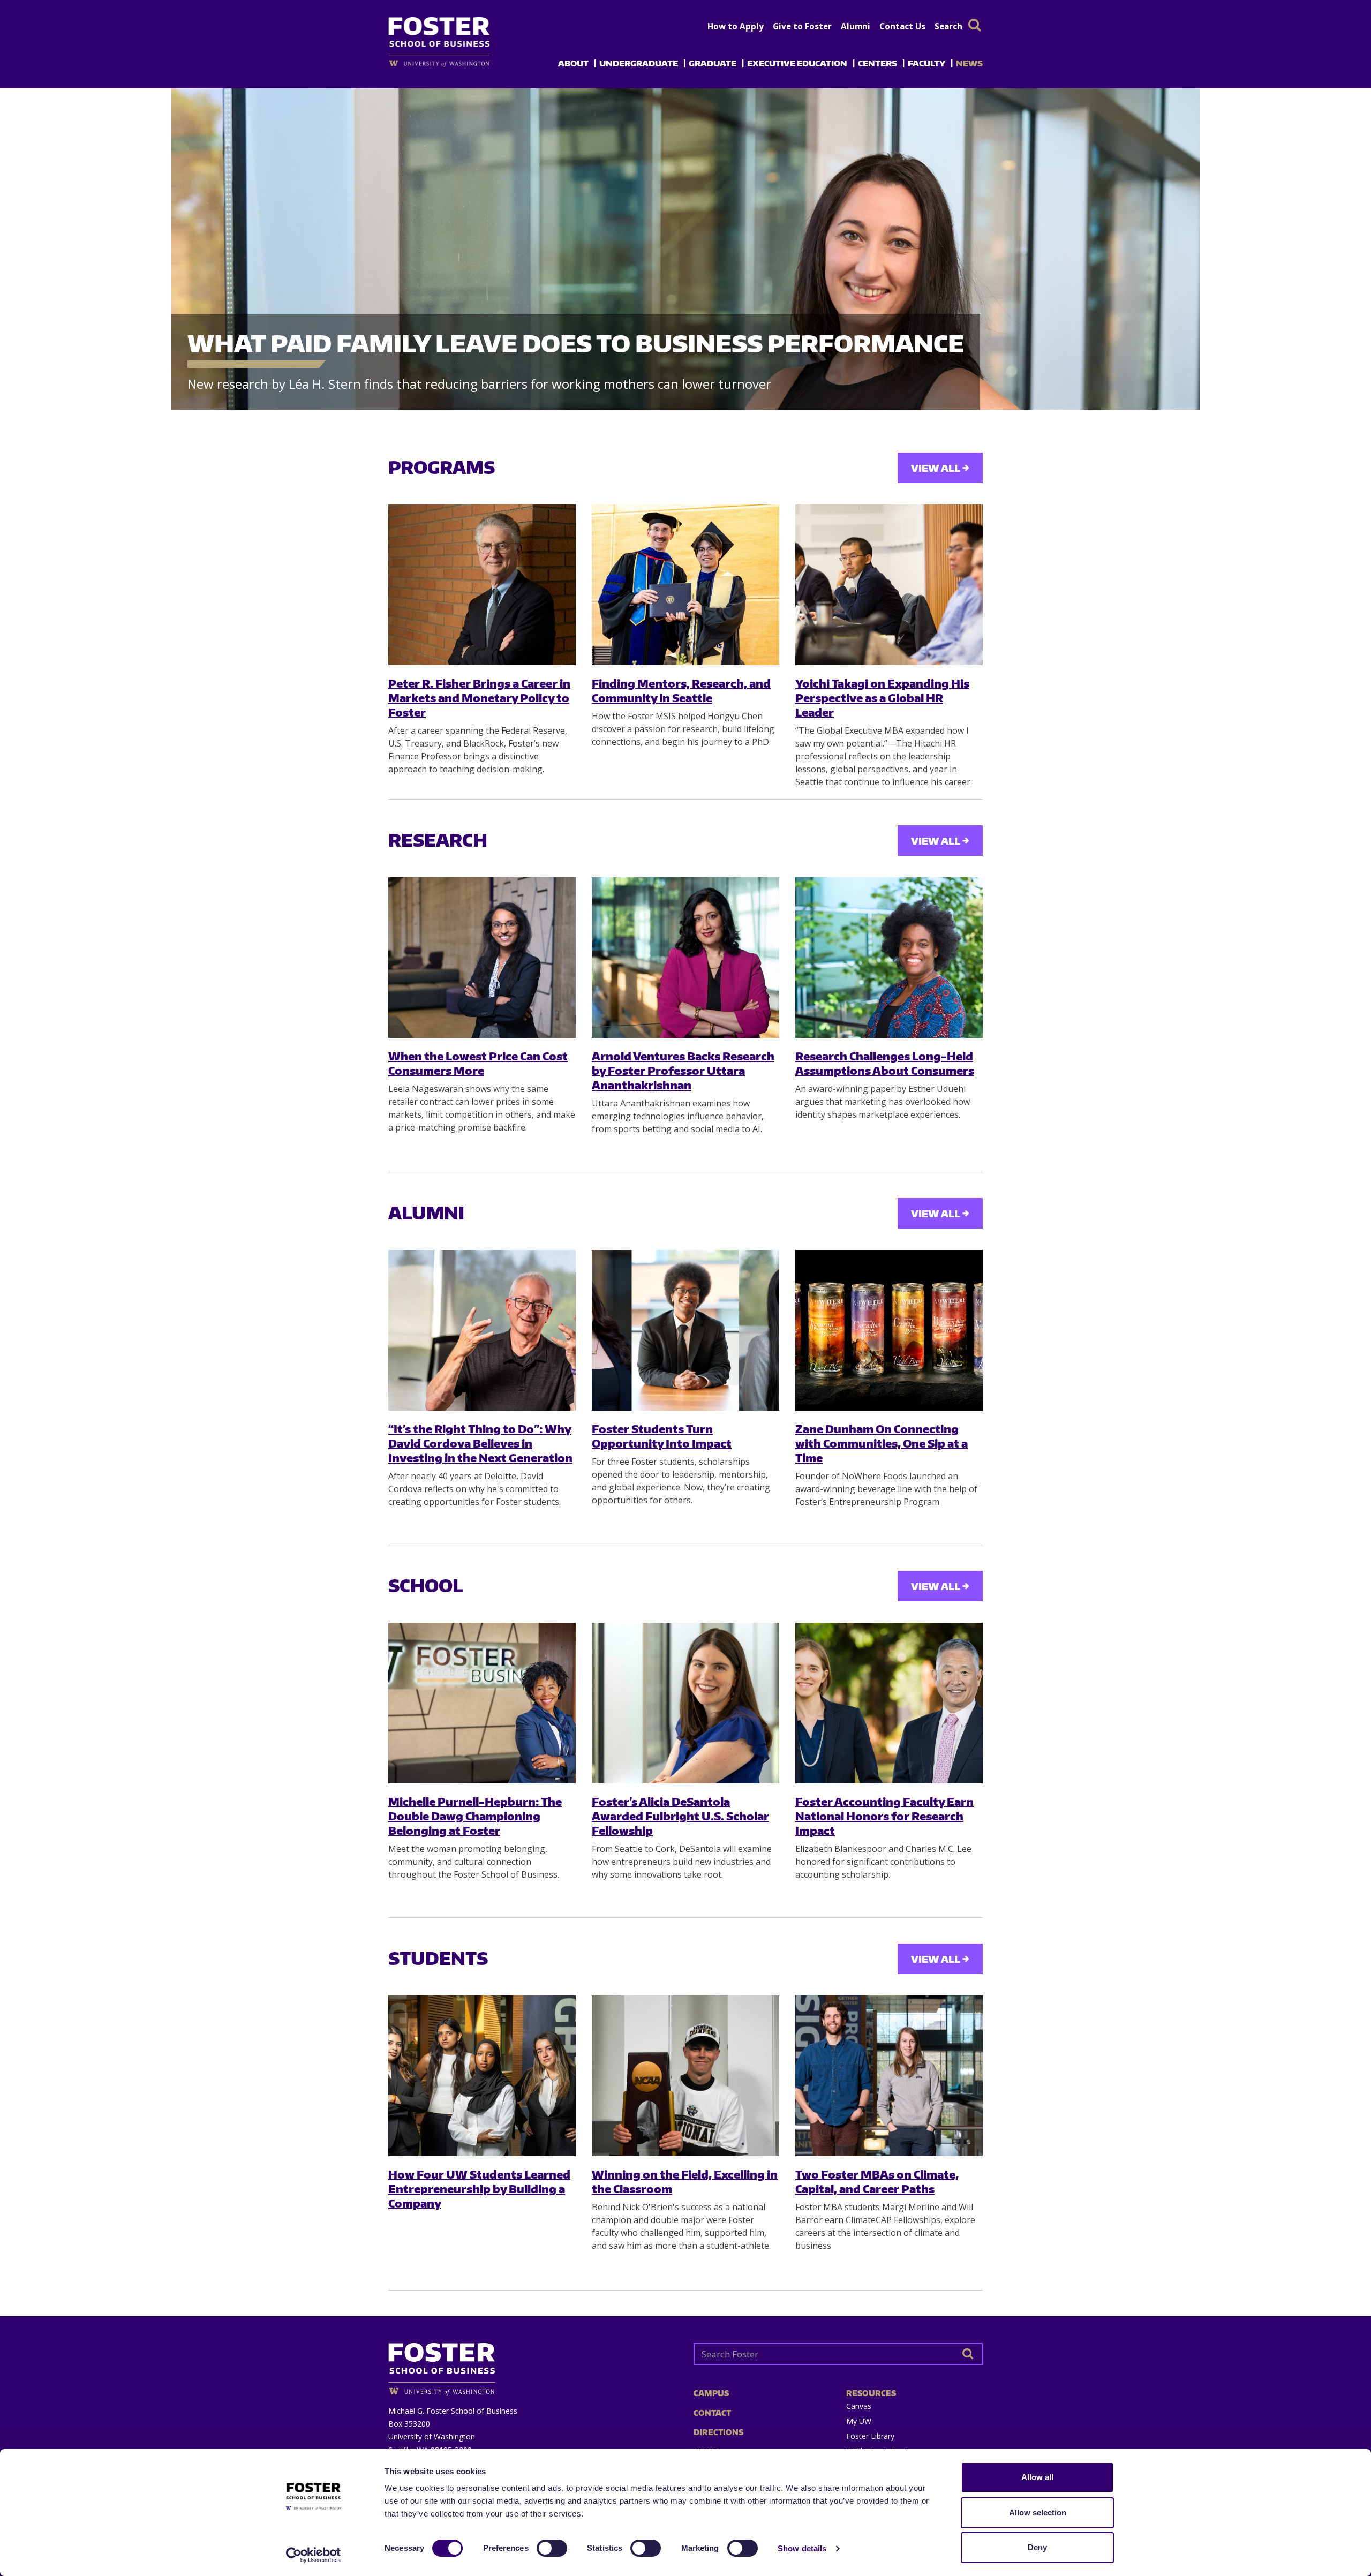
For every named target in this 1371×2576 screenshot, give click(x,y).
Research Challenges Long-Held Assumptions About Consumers (885, 1063)
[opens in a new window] (457, 63)
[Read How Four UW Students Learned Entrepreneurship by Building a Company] (482, 2076)
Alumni (856, 26)
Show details (802, 2548)
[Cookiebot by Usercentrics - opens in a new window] (314, 2555)
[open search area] (975, 25)
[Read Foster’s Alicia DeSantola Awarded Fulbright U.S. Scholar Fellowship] (685, 1703)
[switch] (552, 2548)
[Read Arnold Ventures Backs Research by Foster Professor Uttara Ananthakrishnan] (685, 958)
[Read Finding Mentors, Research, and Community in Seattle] (685, 585)
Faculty (926, 63)
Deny (1037, 2547)
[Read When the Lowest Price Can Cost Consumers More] (482, 958)
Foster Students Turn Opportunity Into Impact (662, 1436)
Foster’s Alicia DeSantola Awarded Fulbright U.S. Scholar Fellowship (680, 1816)
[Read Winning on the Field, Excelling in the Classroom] (685, 2076)
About (573, 63)
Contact (712, 2413)
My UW (859, 2421)
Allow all (1037, 2477)
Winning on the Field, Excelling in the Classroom (685, 2181)
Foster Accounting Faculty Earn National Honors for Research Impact (884, 1816)
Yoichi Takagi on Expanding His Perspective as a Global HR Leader (882, 698)
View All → (940, 468)
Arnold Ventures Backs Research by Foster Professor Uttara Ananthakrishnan (683, 1071)
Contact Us (902, 26)
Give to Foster (802, 26)
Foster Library (870, 2436)
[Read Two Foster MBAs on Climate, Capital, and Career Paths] (889, 2076)
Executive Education (797, 63)
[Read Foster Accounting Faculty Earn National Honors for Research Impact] (889, 1703)
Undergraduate (639, 63)
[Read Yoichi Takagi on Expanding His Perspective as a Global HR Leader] (889, 585)
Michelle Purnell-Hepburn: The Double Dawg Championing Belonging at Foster (475, 1816)
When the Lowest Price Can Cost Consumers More (478, 1063)
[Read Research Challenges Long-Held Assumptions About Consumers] (889, 958)
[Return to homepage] (533, 2365)
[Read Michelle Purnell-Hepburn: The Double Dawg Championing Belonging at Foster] (482, 1703)
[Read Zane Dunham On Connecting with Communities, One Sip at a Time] (889, 1330)
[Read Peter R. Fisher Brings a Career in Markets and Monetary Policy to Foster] (482, 585)
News (969, 63)
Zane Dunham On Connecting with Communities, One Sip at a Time (882, 1443)
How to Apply (736, 26)
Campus (711, 2393)
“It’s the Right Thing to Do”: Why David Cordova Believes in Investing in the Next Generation (480, 1443)
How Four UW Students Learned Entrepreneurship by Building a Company (479, 2189)
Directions (718, 2432)
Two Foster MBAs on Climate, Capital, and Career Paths (877, 2181)
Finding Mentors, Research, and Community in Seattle (681, 690)
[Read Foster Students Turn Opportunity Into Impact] (685, 1330)
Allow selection (1038, 2513)
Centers (877, 63)
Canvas (859, 2406)
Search (948, 26)
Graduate (713, 63)
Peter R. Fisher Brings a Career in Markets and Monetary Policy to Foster (479, 698)
